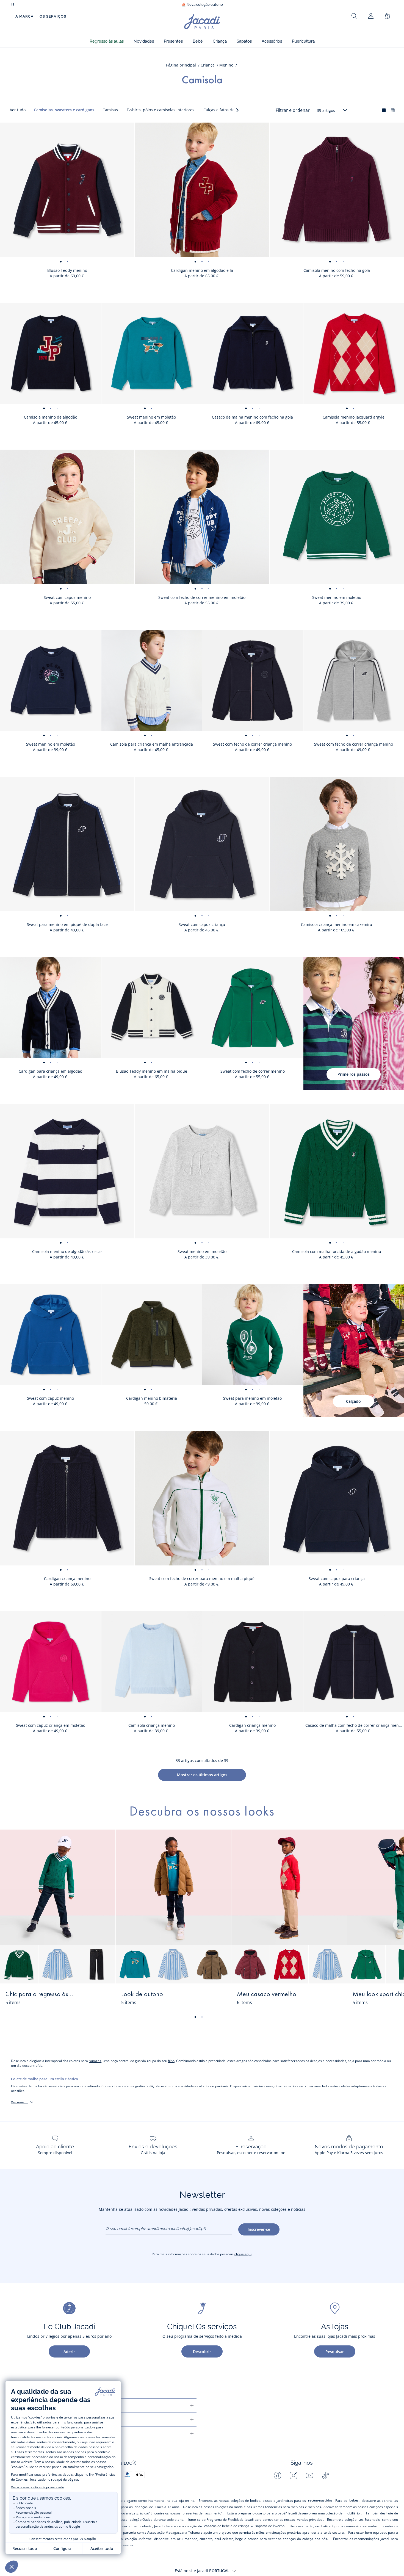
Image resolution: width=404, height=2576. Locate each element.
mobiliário (352, 2513)
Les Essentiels (369, 2520)
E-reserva (126, 2545)
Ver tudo (18, 110)
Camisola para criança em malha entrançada (152, 744)
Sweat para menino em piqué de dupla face (67, 924)
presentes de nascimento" (203, 2513)
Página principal (181, 65)
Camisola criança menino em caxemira (337, 924)
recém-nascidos (320, 2500)
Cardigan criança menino (67, 1578)
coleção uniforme (138, 2539)
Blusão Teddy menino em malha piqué (152, 1071)
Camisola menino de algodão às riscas (67, 1251)
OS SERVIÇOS (53, 16)
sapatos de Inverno (270, 2526)
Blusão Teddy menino (67, 270)
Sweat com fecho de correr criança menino (252, 744)
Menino (226, 65)
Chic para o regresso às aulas (40, 1994)
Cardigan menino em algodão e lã (202, 270)
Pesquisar (335, 2352)
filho (171, 2061)
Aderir (69, 2352)
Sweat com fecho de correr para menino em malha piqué (202, 1578)
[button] (107, 41)
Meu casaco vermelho (267, 1994)
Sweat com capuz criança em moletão (51, 1725)
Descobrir (202, 2352)
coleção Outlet (141, 2520)
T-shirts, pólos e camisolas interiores (161, 110)
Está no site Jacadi (202, 2571)
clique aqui (243, 2254)
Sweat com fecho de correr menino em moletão (202, 597)
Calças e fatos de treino (225, 110)
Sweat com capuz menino (67, 597)
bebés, (354, 2500)
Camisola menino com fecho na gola (337, 270)
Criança (208, 65)
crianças (141, 2507)
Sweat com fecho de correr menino (253, 1071)
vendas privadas (310, 2520)
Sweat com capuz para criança (337, 1578)
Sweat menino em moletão (151, 417)
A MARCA (24, 16)
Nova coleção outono (202, 5)
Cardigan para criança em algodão (50, 1071)
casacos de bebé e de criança (227, 2526)
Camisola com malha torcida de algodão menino (337, 1251)
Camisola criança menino (152, 1725)
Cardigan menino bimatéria (152, 1398)
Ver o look (95, 1998)
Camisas (110, 110)
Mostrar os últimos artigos (202, 1775)
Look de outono (142, 1994)
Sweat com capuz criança (202, 924)
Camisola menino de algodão (51, 417)
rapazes (95, 2061)
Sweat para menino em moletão (252, 1398)
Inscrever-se (259, 2229)
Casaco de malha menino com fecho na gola (252, 417)
